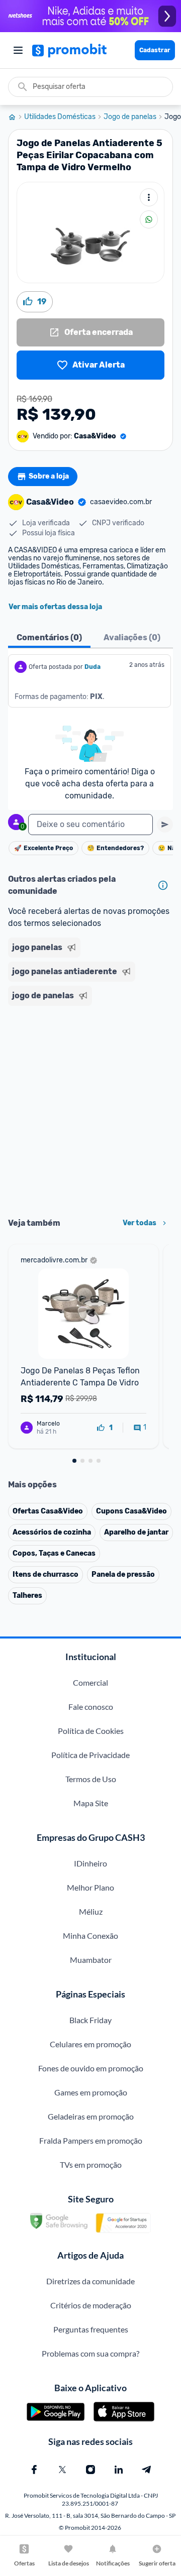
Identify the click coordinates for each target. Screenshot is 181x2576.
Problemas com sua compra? (90, 2353)
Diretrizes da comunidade (90, 2281)
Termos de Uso (91, 1779)
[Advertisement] (90, 1108)
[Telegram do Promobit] (147, 2470)
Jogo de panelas (130, 117)
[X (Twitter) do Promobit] (62, 2470)
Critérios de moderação (91, 2305)
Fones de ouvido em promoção (91, 2068)
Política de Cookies (91, 1731)
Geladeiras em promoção (91, 2116)
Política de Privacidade (90, 1755)
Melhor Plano (90, 1887)
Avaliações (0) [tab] (132, 637)
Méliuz (91, 1911)
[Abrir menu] (18, 50)
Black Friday (90, 2020)
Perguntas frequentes (91, 2329)
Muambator (91, 1960)
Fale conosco (91, 1707)
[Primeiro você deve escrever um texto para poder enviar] (165, 825)
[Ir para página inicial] (16, 117)
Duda (93, 667)
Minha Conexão (90, 1936)
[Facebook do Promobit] (34, 2470)
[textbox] (90, 825)
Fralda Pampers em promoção (91, 2140)
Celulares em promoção (90, 2044)
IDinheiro (90, 1863)
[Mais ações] (149, 197)
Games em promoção (91, 2092)
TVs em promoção (91, 2164)
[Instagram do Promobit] (90, 2470)
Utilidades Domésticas (60, 117)
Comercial (90, 1682)
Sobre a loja (49, 476)
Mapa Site (91, 1803)
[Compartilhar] (149, 219)
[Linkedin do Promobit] (119, 2470)
